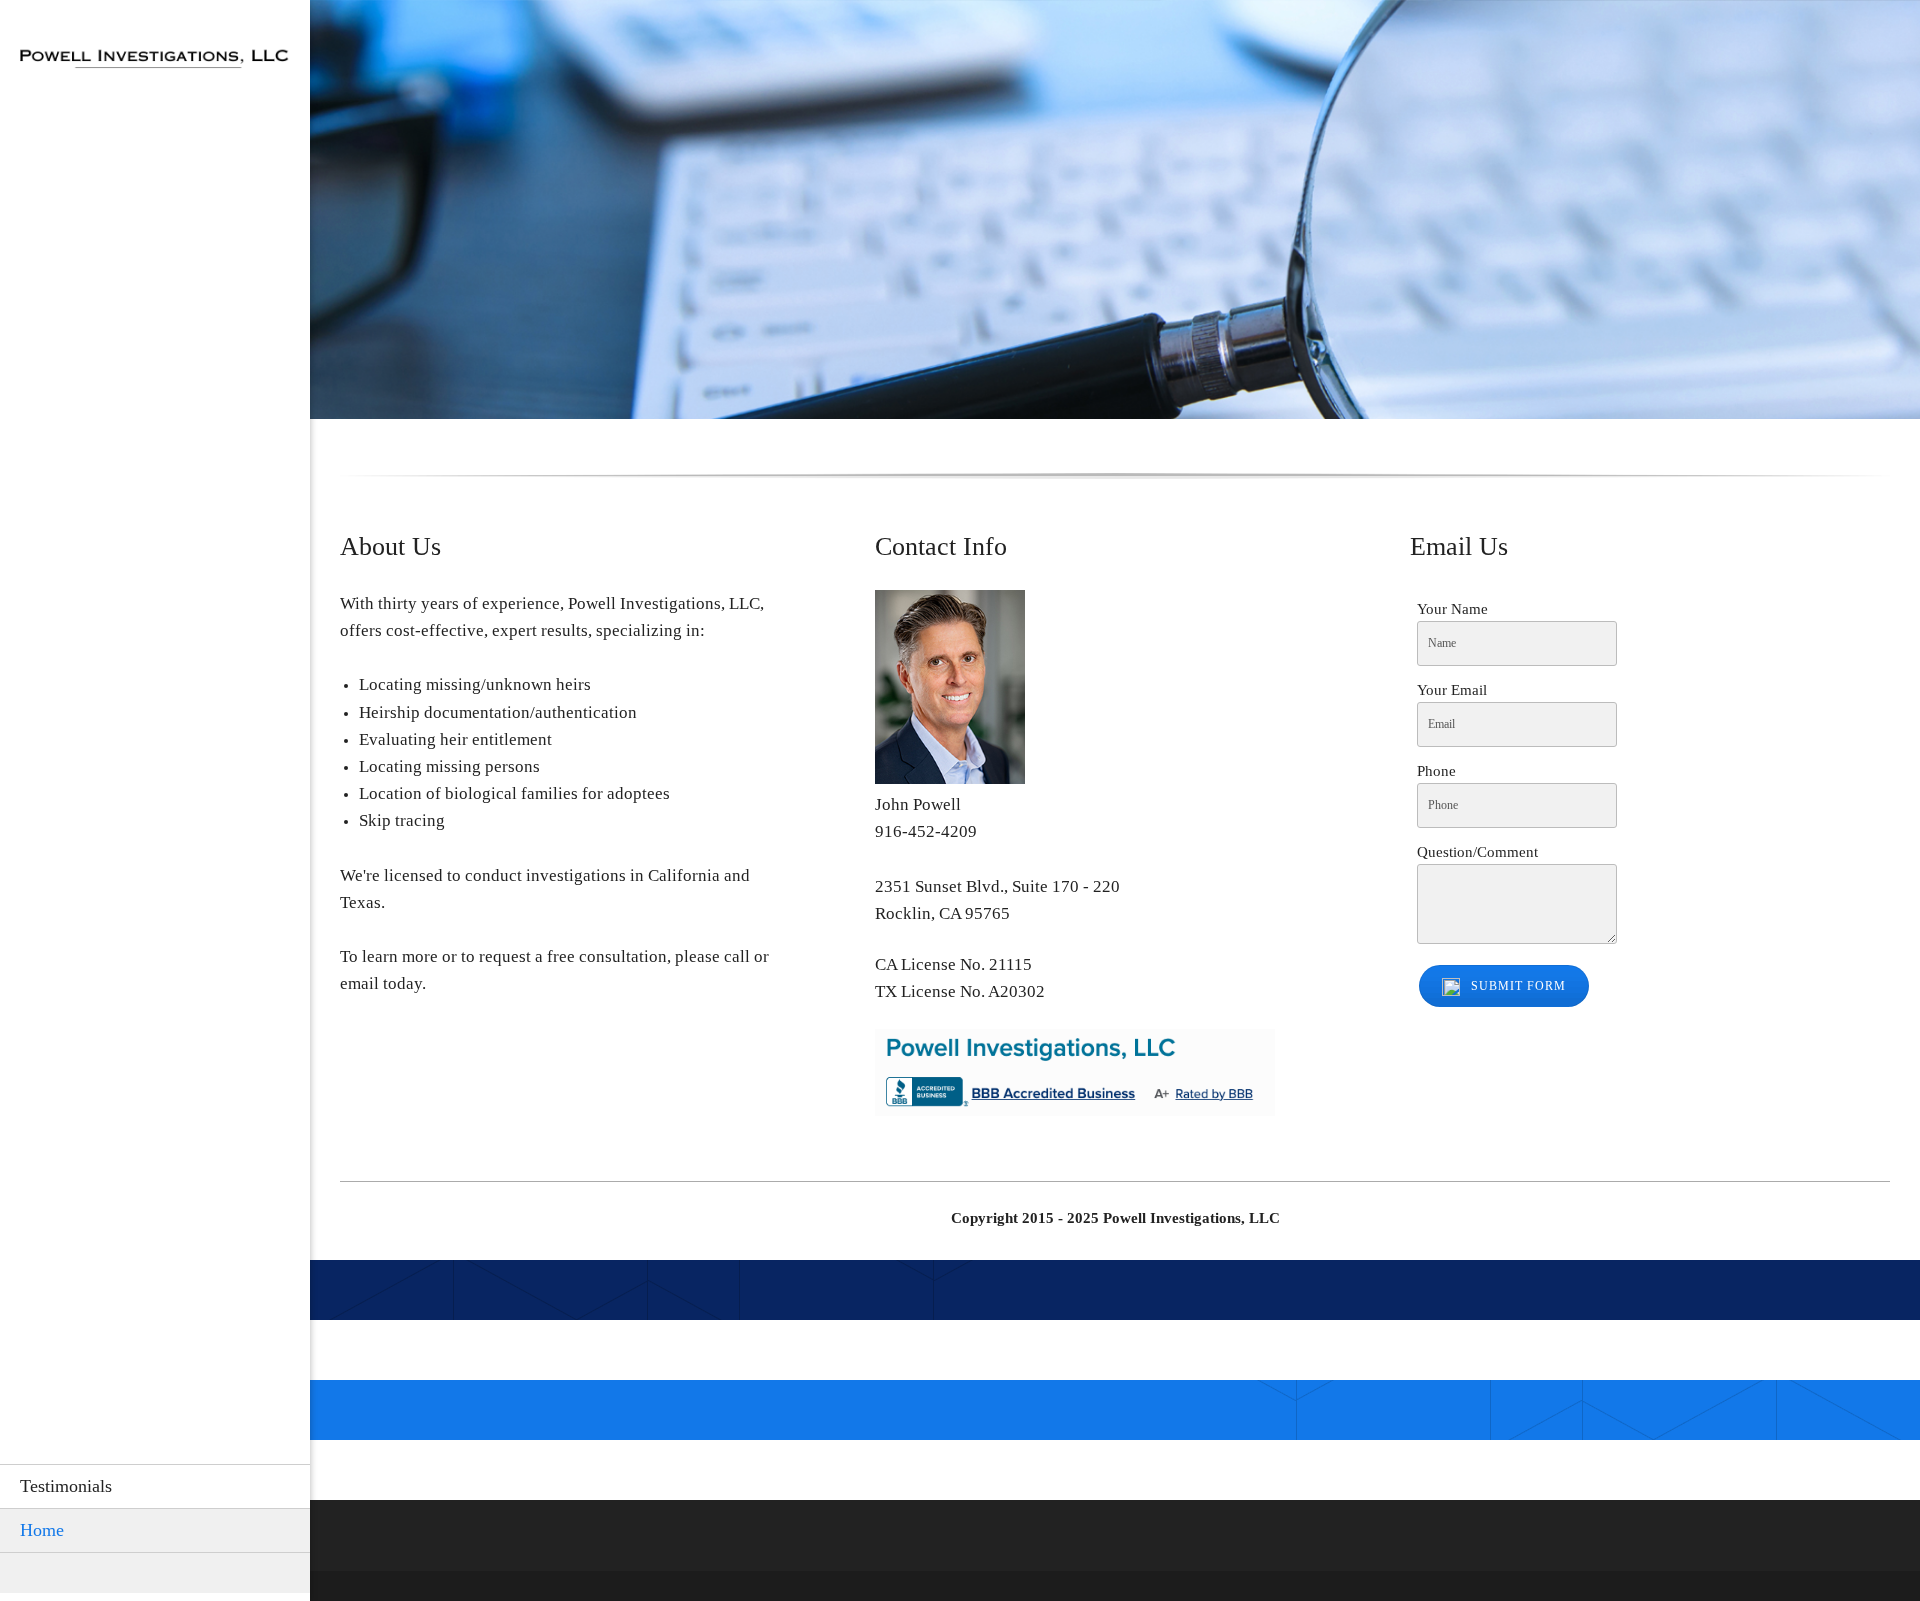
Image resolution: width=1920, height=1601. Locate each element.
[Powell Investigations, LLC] (155, 64)
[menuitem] (155, 1486)
